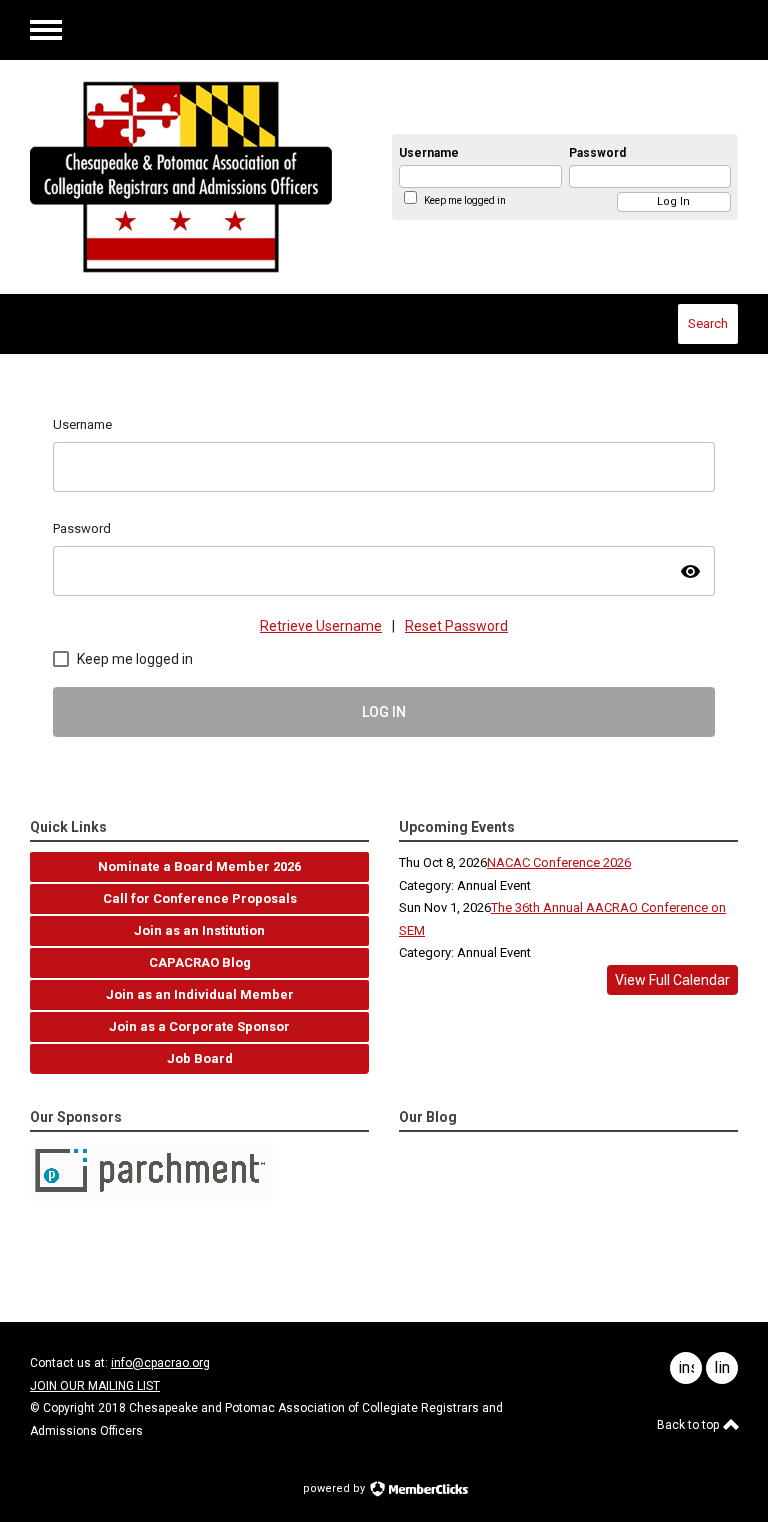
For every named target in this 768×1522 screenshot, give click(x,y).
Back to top (689, 1425)
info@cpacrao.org (160, 1363)
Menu (46, 30)
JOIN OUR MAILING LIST (95, 1386)
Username (429, 153)
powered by (335, 1488)
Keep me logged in (465, 200)
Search (708, 323)
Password (597, 153)
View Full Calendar (672, 980)
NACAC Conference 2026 (559, 862)
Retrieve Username (321, 626)
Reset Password (456, 626)
